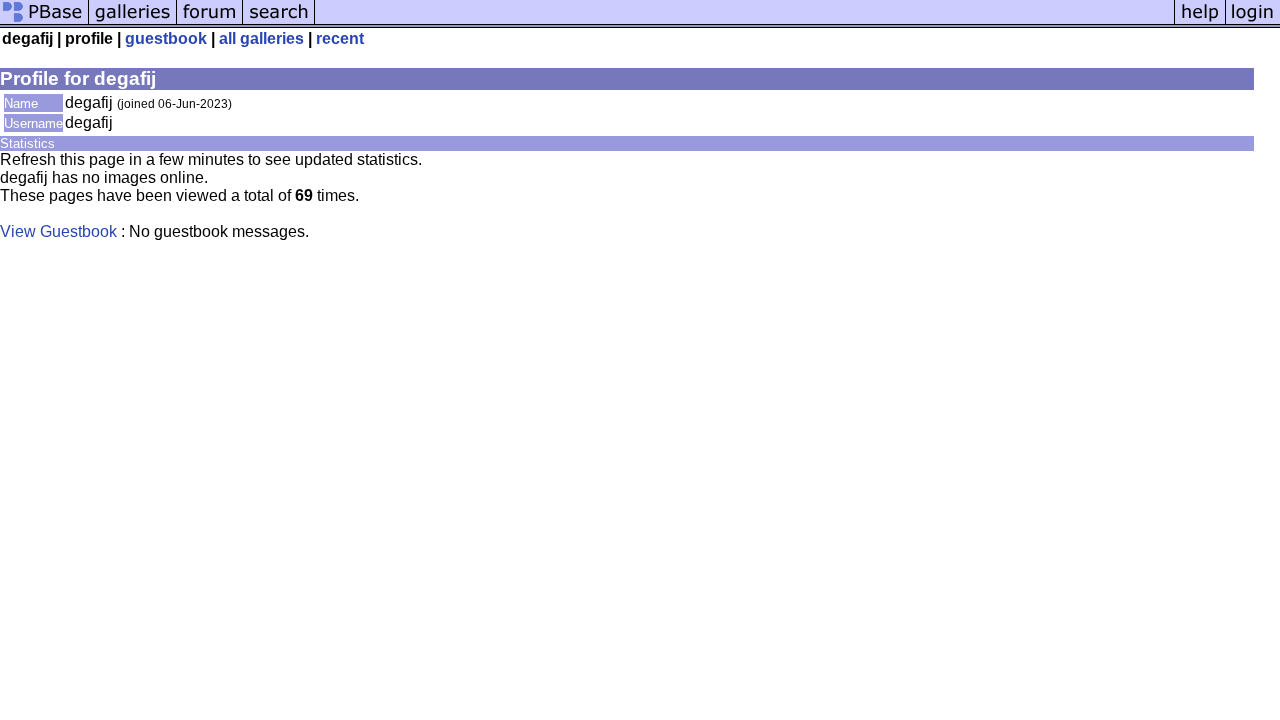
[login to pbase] (1253, 22)
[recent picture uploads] (133, 22)
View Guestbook (58, 231)
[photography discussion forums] (210, 22)
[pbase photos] (44, 22)
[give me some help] (1200, 22)
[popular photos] (744, 22)
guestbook (166, 38)
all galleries (261, 38)
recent (340, 38)
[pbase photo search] (279, 22)
